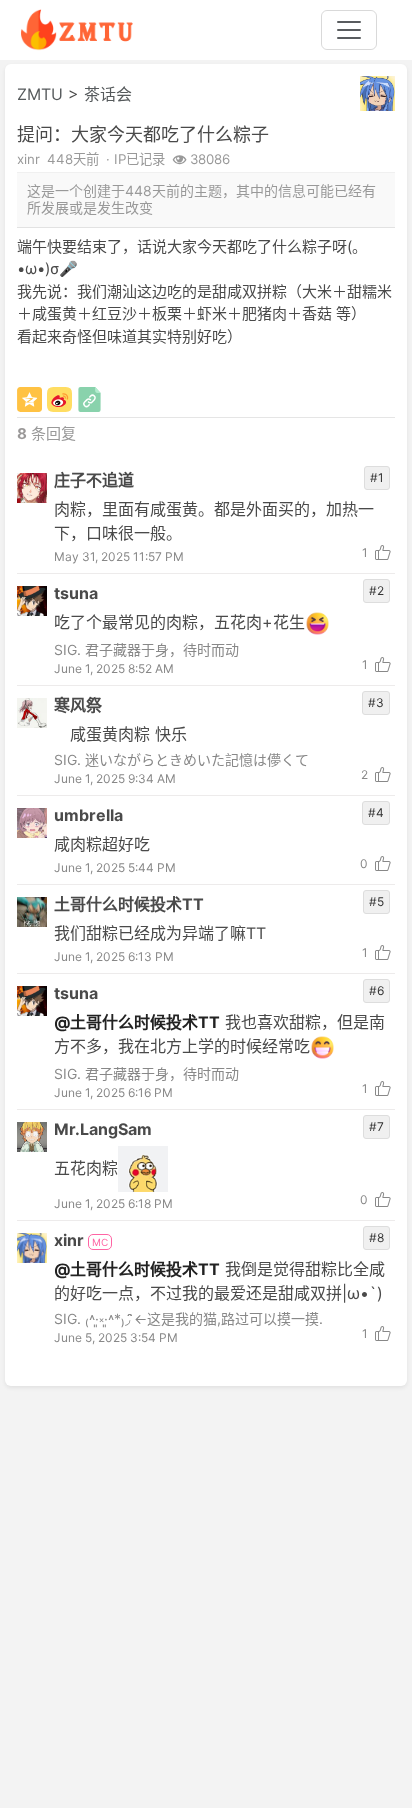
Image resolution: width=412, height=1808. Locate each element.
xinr (71, 1240)
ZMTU (40, 94)
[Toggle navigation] (349, 30)
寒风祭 (78, 705)
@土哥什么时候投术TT (137, 1022)
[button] (377, 93)
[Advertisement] (206, 1596)
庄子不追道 (94, 480)
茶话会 (108, 94)
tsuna (76, 593)
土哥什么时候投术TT (129, 904)
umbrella (88, 815)
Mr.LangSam (103, 1129)
